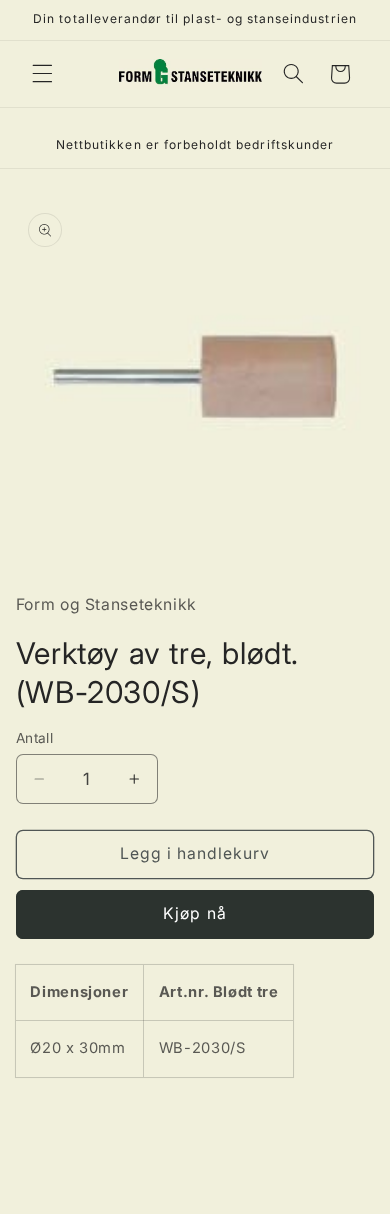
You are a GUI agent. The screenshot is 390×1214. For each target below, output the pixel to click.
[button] (42, 74)
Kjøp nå (194, 913)
